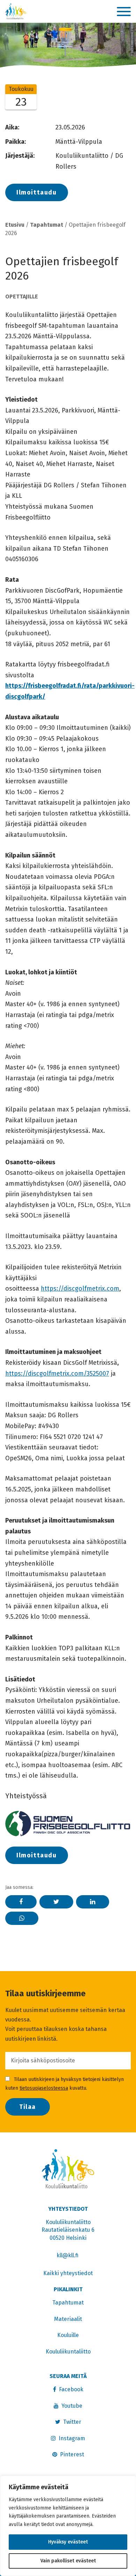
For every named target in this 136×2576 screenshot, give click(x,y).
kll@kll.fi (68, 2255)
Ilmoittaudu (37, 192)
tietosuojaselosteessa (44, 2088)
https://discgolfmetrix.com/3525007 (57, 1374)
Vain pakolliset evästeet (68, 2561)
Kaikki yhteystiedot (68, 2273)
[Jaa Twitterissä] (56, 1902)
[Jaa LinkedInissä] (93, 1902)
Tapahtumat (47, 225)
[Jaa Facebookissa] (21, 1902)
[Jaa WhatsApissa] (22, 1918)
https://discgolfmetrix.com (80, 1289)
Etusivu (15, 225)
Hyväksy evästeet (68, 2542)
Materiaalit (68, 2319)
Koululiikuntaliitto (68, 2352)
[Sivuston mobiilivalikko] (124, 12)
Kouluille (68, 2335)
